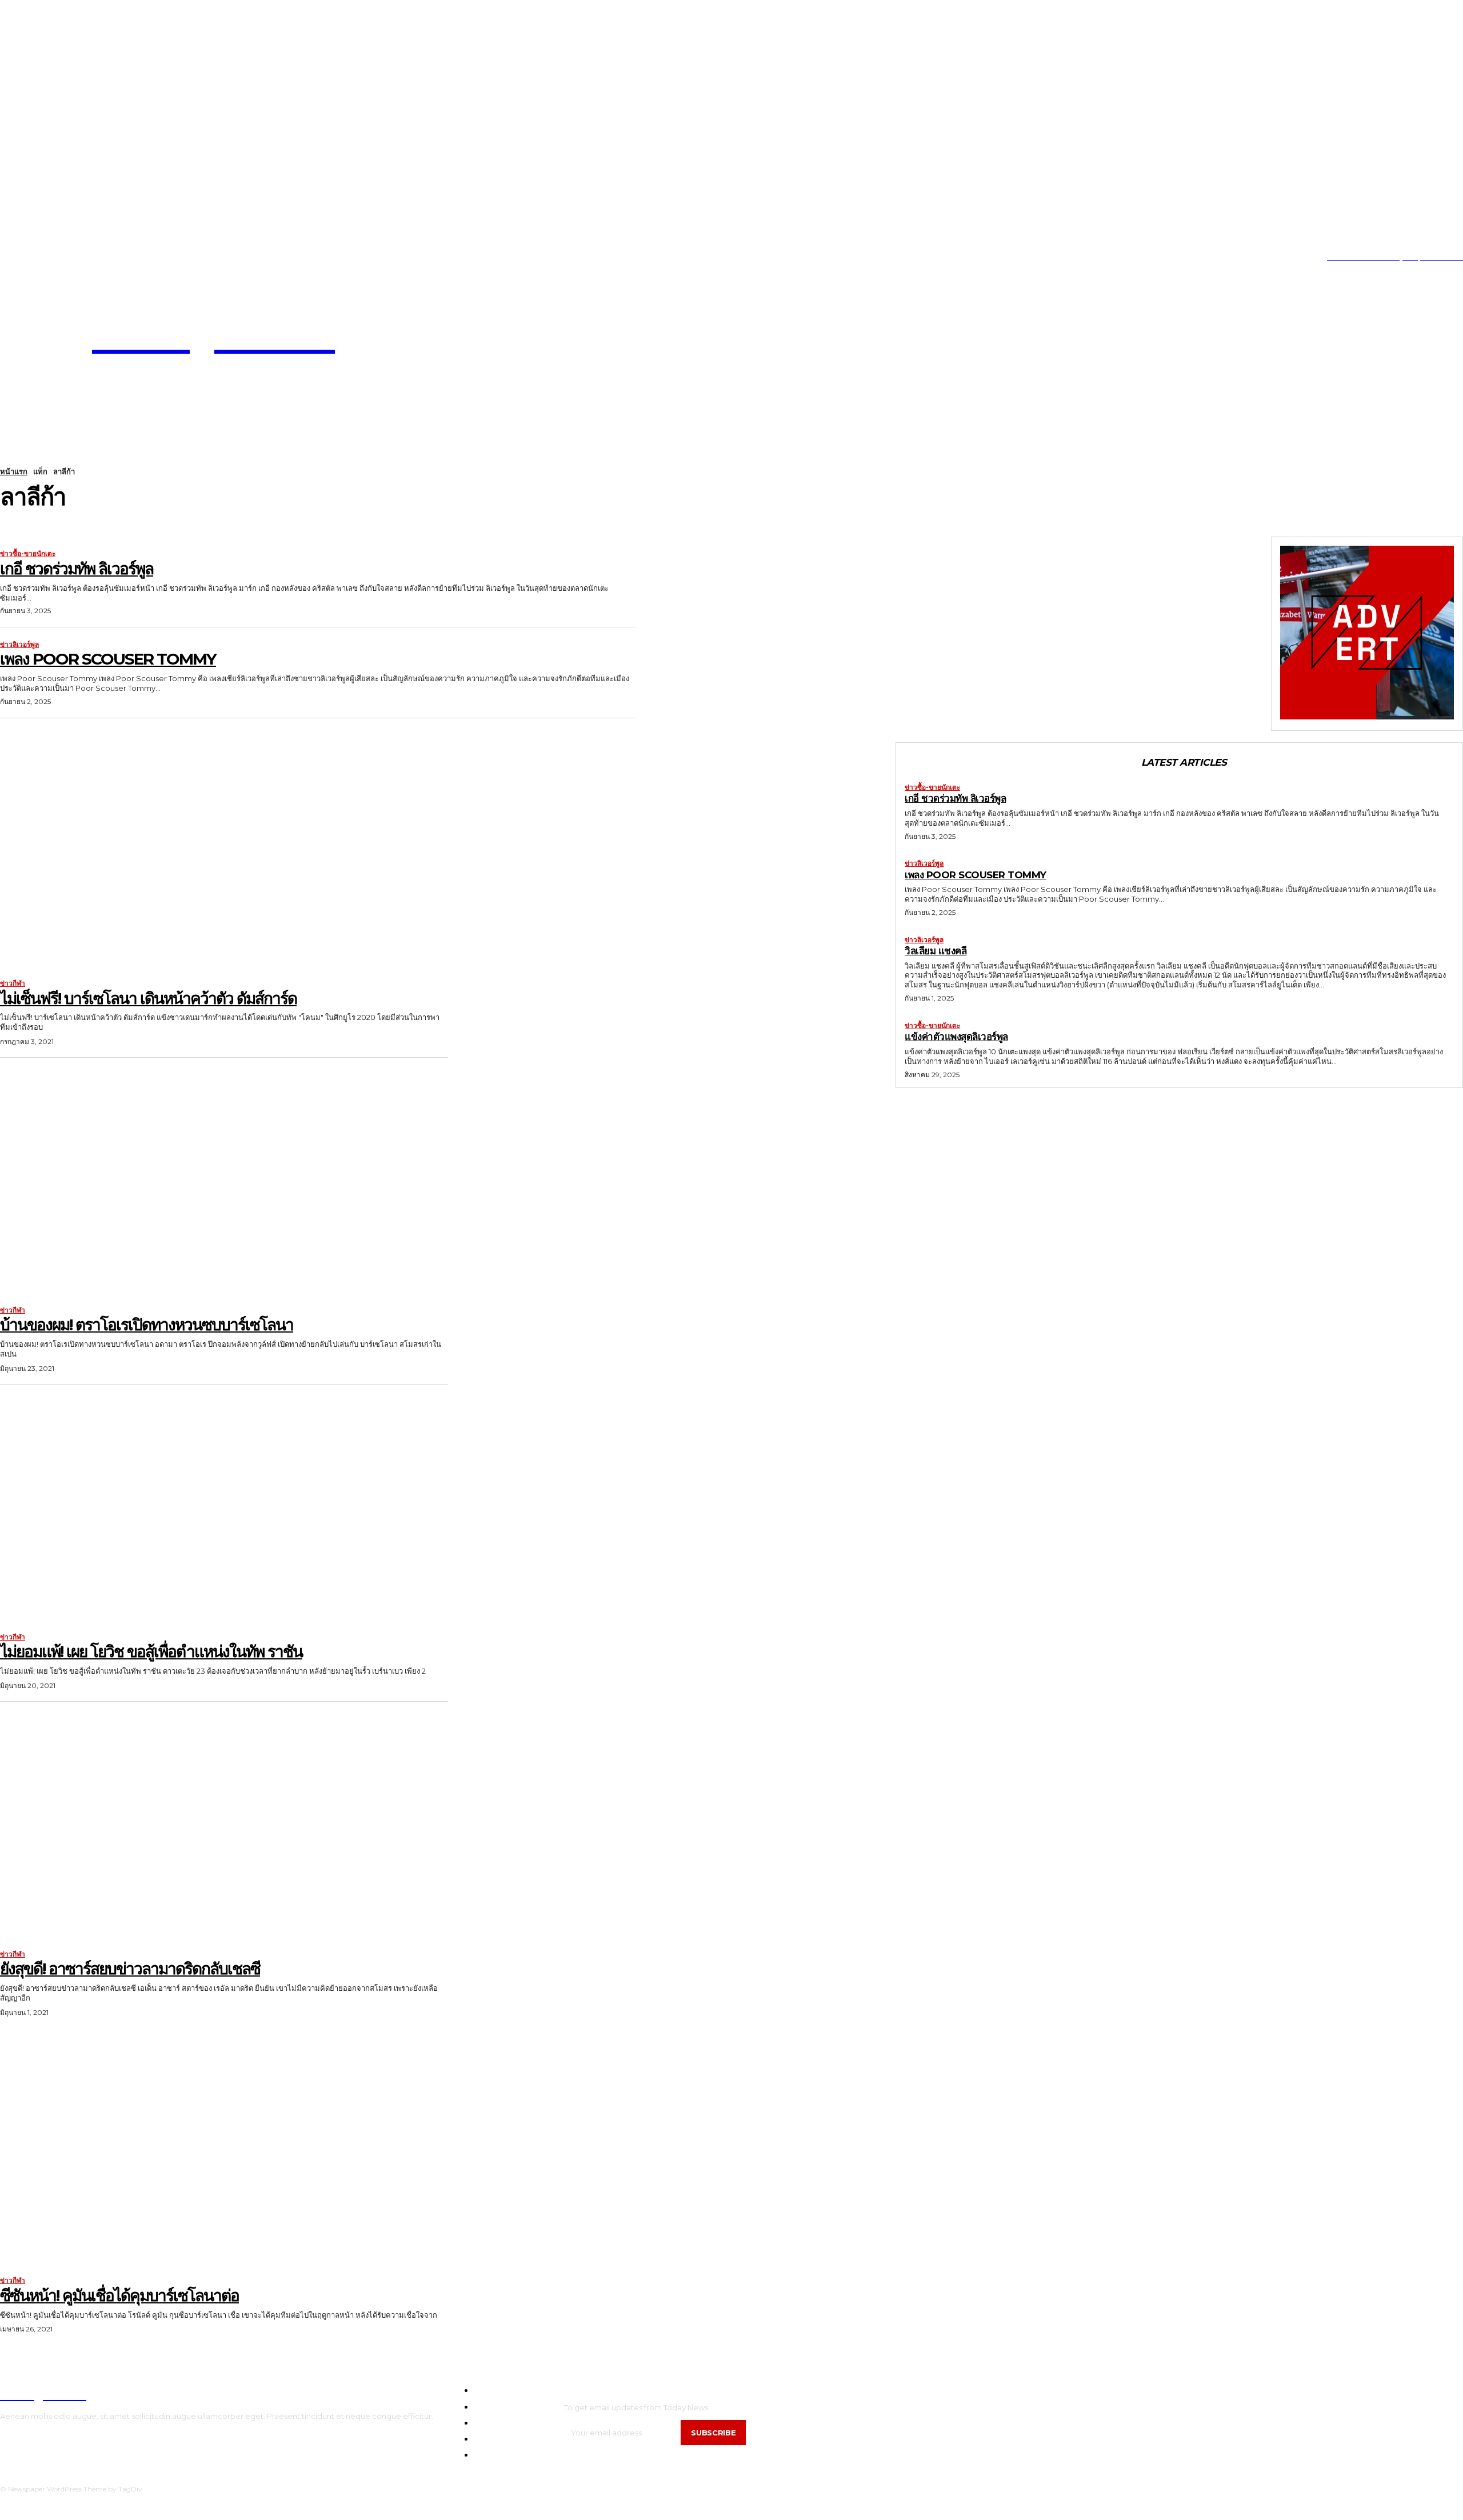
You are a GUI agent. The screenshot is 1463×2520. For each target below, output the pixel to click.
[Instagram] (19, 257)
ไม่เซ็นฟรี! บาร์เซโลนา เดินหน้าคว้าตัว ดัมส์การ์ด (148, 998)
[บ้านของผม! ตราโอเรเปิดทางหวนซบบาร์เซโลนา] (224, 1181)
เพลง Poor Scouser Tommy (108, 659)
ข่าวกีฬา (13, 983)
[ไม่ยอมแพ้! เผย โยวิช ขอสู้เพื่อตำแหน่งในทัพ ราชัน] (224, 1508)
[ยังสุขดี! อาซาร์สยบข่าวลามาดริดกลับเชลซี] (224, 1825)
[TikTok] (37, 257)
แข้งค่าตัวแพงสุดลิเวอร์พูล (956, 1037)
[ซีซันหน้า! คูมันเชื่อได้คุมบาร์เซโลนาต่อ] (224, 2152)
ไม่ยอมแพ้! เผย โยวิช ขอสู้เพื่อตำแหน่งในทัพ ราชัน (151, 1651)
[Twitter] (54, 257)
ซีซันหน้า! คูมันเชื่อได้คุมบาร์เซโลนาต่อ (119, 2295)
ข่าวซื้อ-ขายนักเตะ (28, 554)
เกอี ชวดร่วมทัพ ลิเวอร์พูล (77, 569)
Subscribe (713, 2433)
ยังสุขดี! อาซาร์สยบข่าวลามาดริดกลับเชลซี (130, 1969)
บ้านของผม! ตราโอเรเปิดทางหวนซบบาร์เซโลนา (147, 1325)
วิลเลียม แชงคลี (936, 951)
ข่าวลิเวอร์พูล (19, 645)
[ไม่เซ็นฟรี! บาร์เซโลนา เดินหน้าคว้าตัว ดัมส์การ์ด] (224, 854)
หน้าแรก (14, 471)
